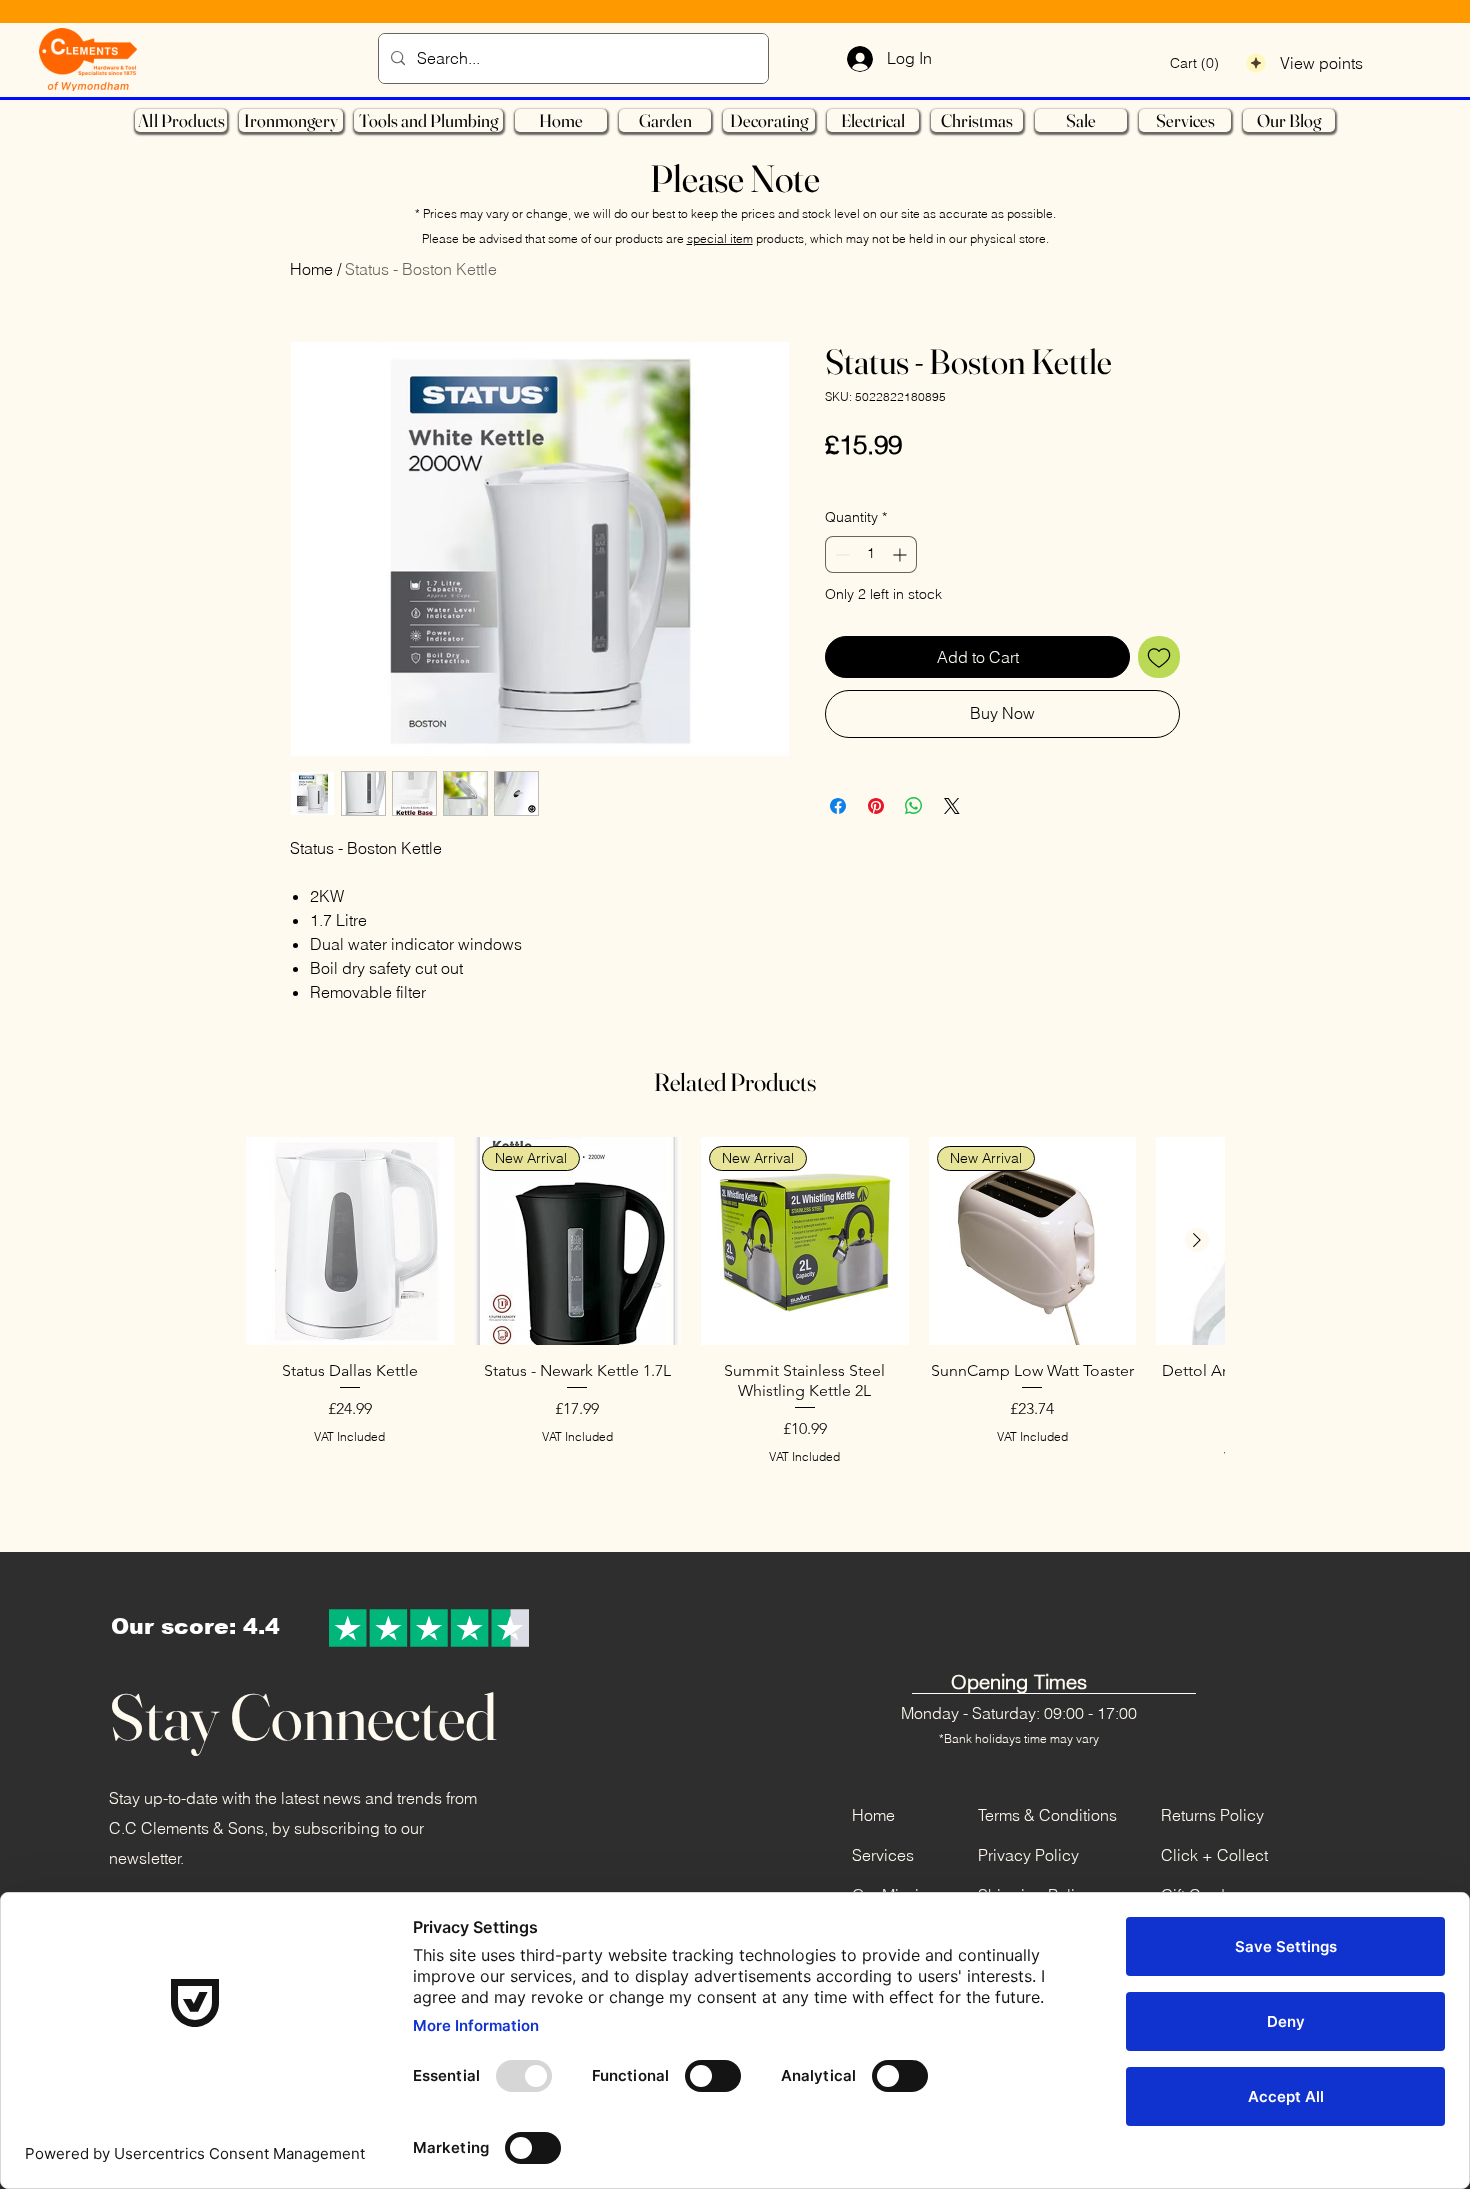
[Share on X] (952, 806)
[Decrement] (840, 554)
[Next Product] (1197, 1240)
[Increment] (901, 554)
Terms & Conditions (1047, 1815)
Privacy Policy (1028, 1855)
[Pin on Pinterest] (876, 806)
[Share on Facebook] (838, 806)
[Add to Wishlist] (1159, 657)
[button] (1195, 63)
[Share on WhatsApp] (914, 806)
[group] (735, 1328)
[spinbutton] (871, 554)
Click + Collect (1214, 1855)
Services (883, 1855)
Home (311, 269)
